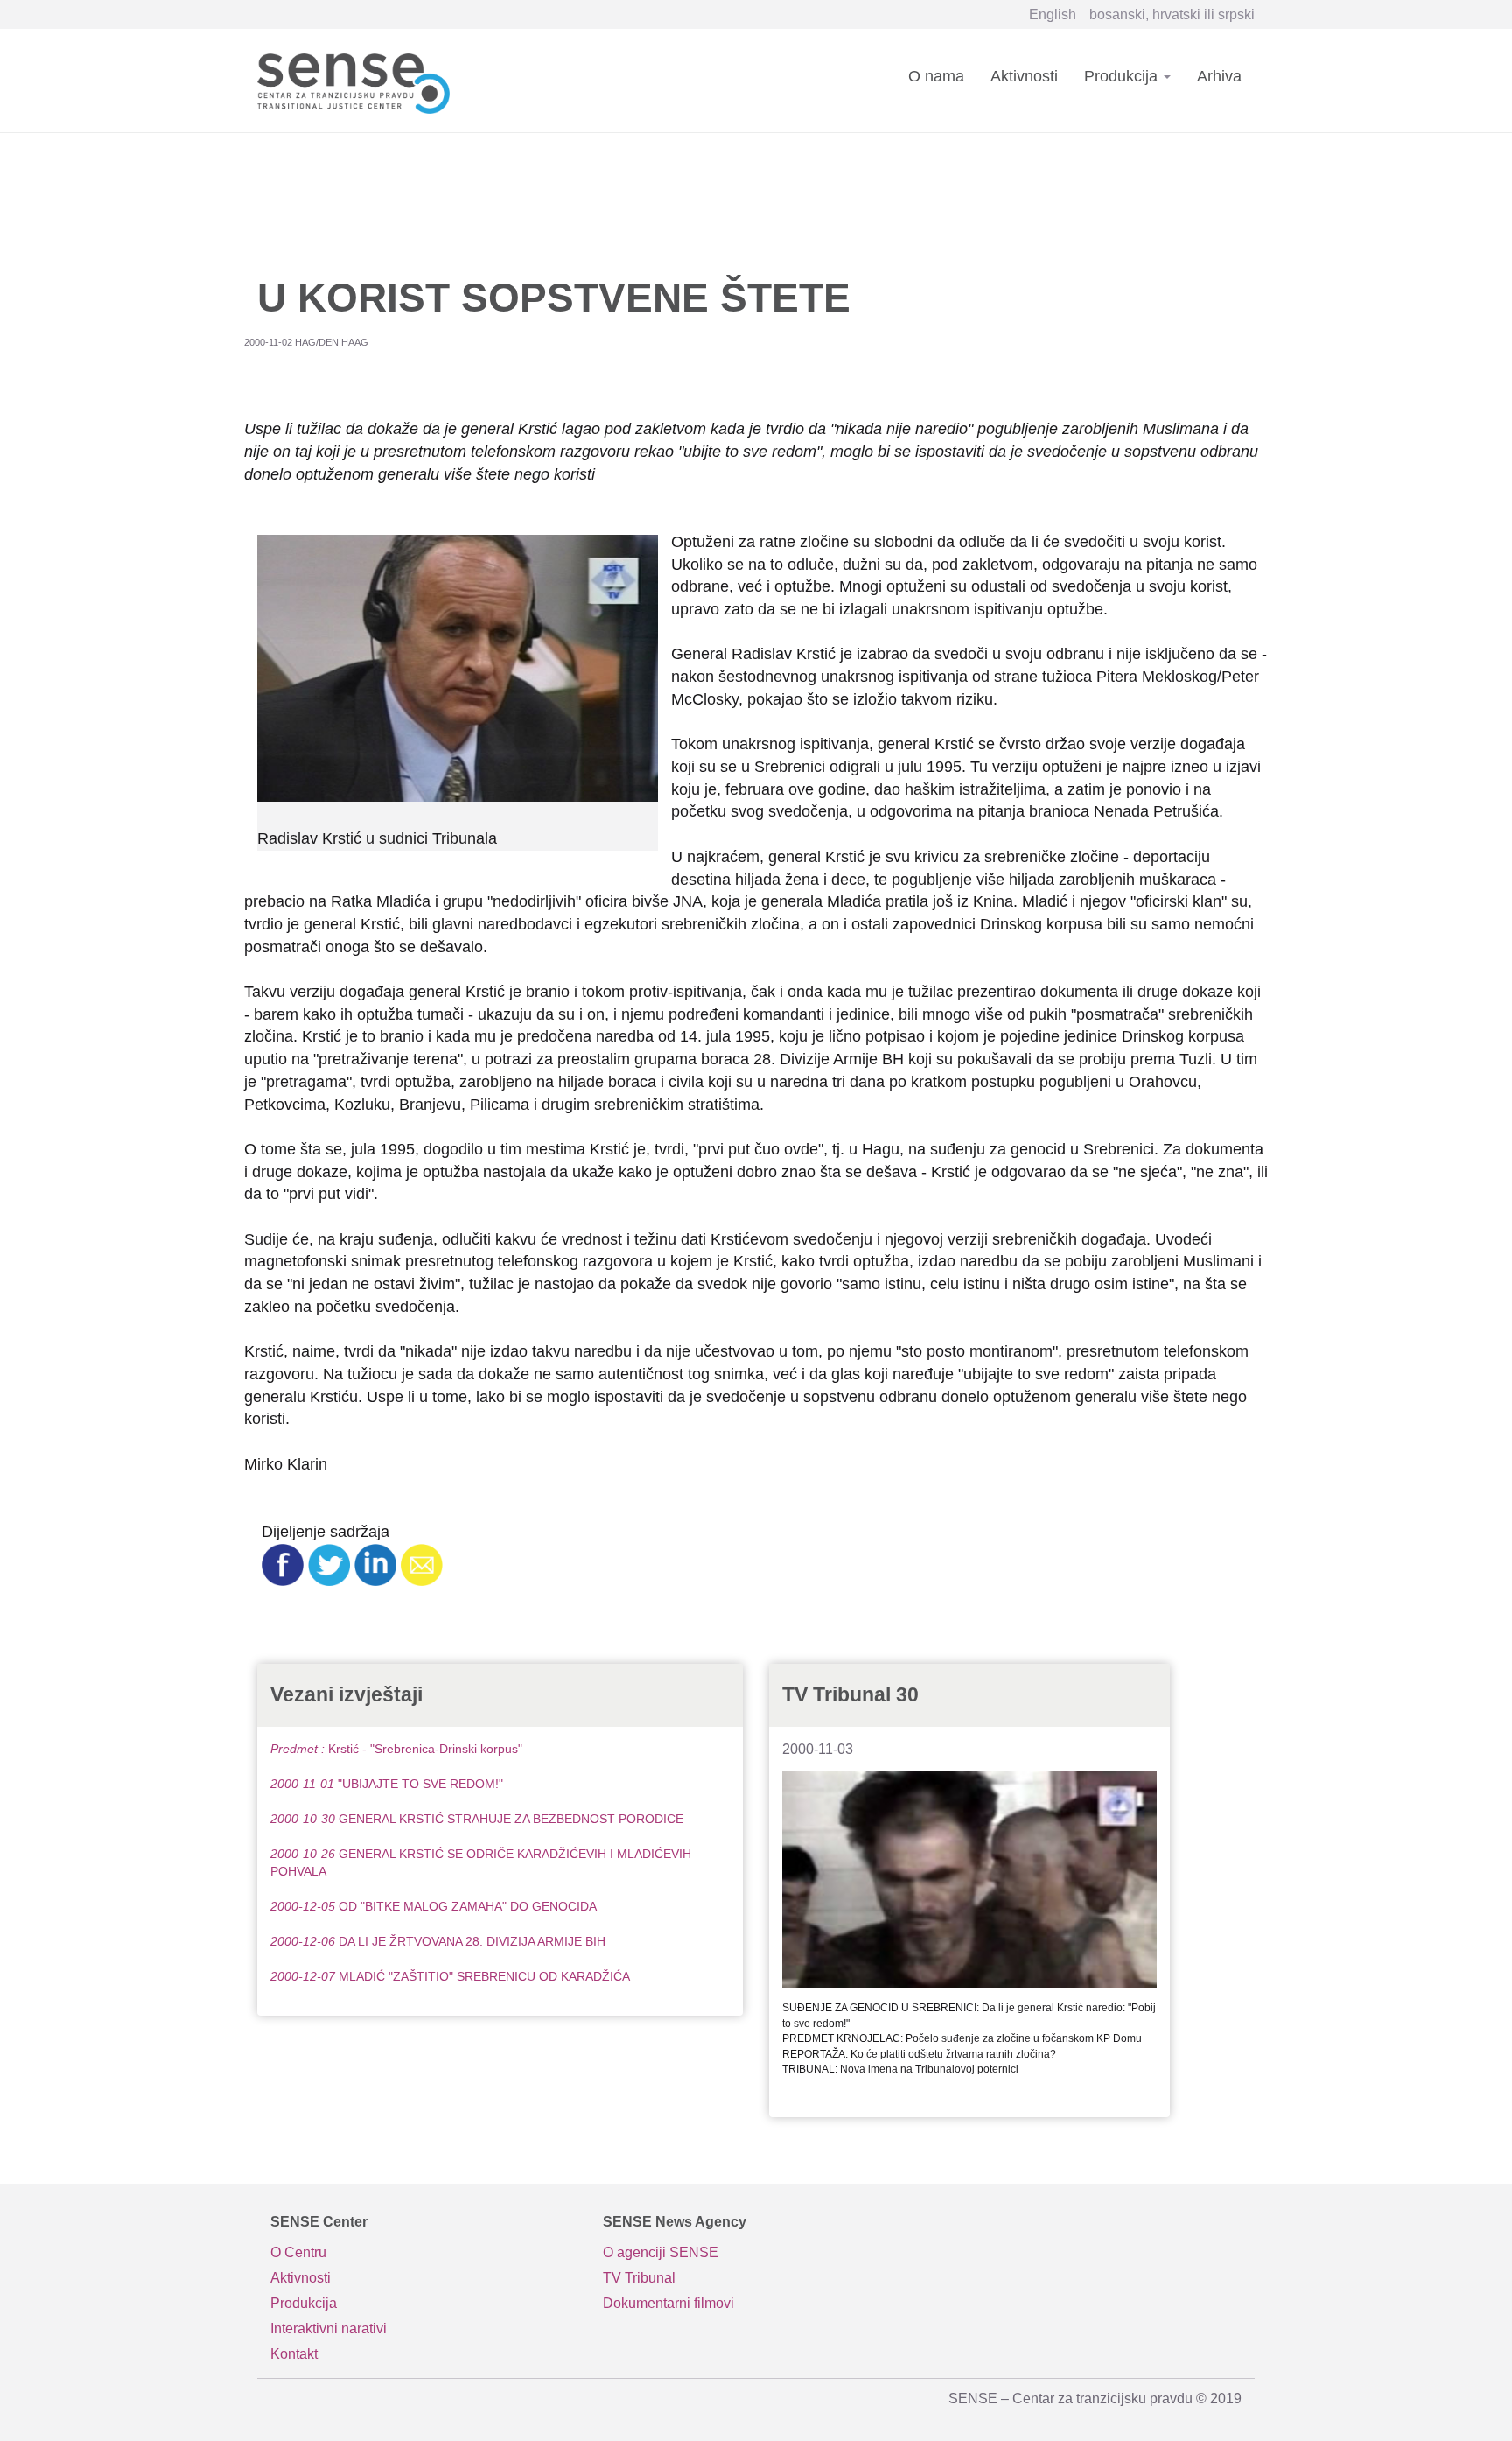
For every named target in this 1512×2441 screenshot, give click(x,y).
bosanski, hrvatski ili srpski (1172, 14)
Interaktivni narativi (329, 2329)
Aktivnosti (1024, 76)
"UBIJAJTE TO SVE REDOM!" (387, 1784)
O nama (936, 76)
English (1053, 14)
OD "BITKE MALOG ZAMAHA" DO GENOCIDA (434, 1906)
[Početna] (360, 80)
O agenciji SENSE (661, 2252)
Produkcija (1123, 76)
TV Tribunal (639, 2278)
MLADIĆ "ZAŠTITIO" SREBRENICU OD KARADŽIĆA (450, 1976)
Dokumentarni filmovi (668, 2303)
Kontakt (294, 2354)
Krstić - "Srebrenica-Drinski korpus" (396, 1749)
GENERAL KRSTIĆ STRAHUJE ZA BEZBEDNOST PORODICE (477, 1819)
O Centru (298, 2252)
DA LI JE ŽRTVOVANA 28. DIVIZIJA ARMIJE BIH (438, 1941)
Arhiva (1219, 76)
